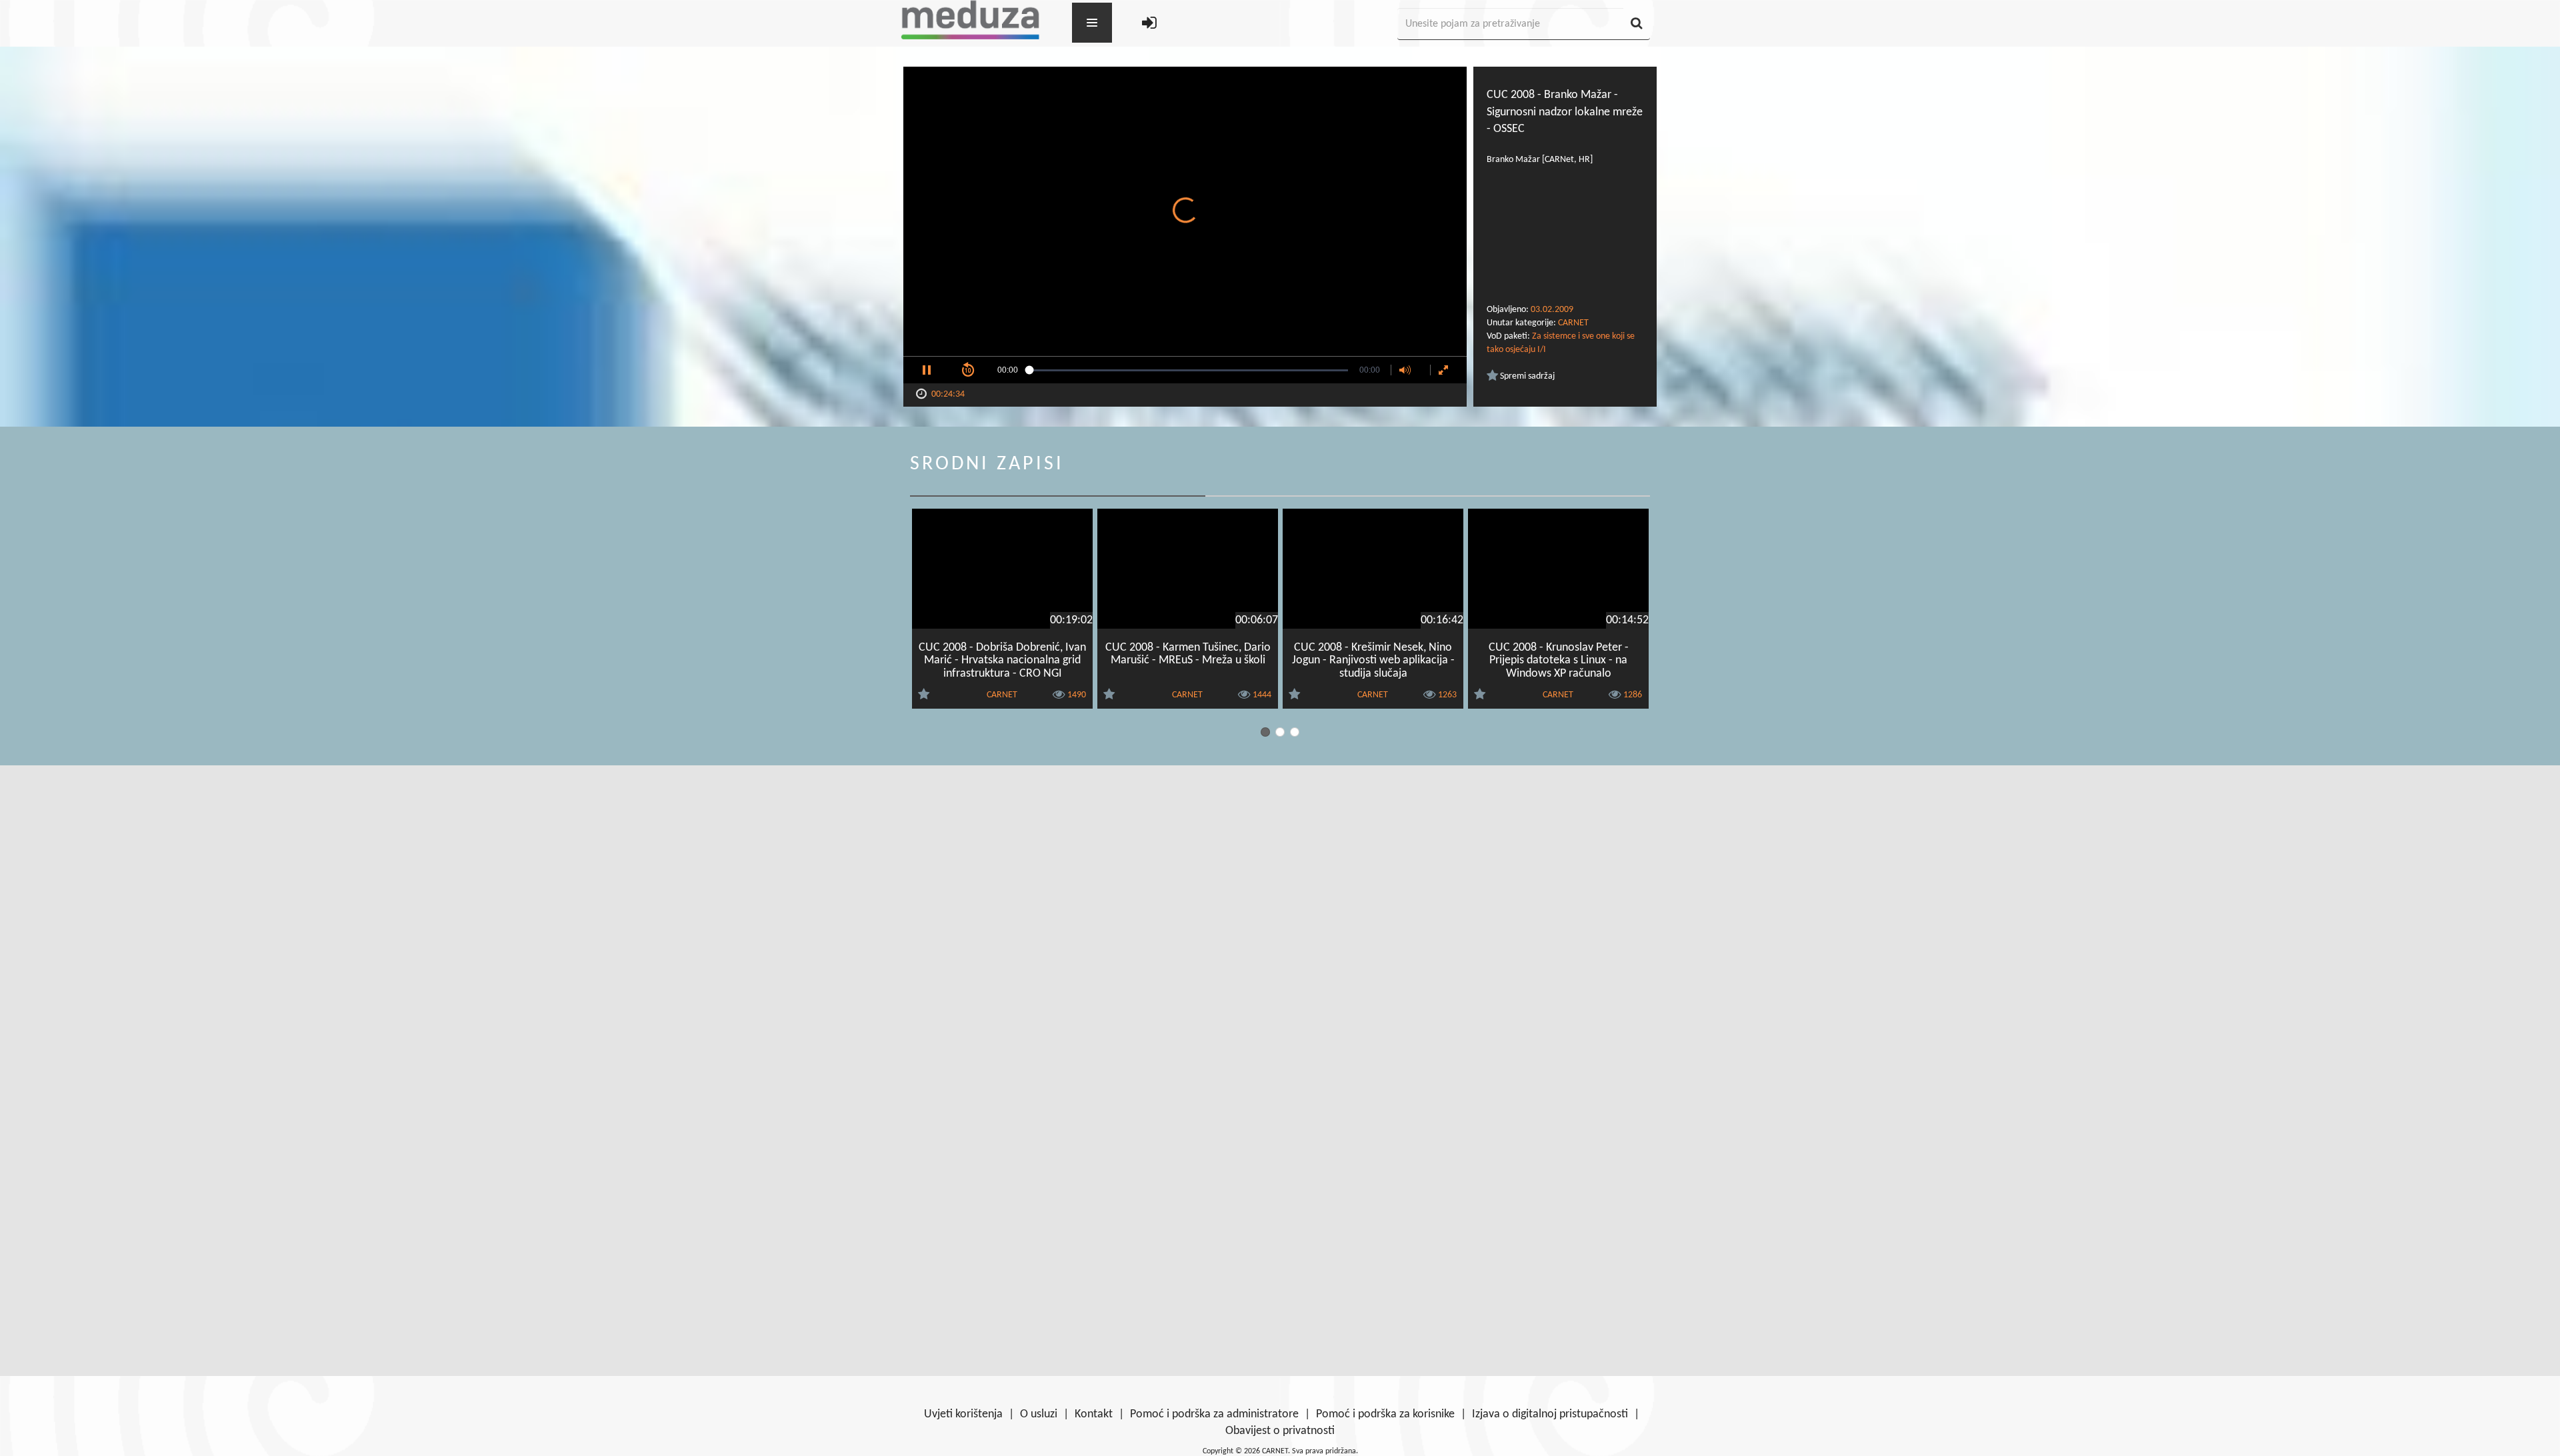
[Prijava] (1149, 24)
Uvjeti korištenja (963, 1414)
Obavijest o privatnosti (1280, 1431)
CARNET (1573, 323)
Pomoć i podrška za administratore (1214, 1414)
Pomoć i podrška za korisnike (1385, 1414)
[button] (927, 370)
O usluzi (1039, 1414)
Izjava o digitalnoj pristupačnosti (1550, 1414)
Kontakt (1094, 1414)
